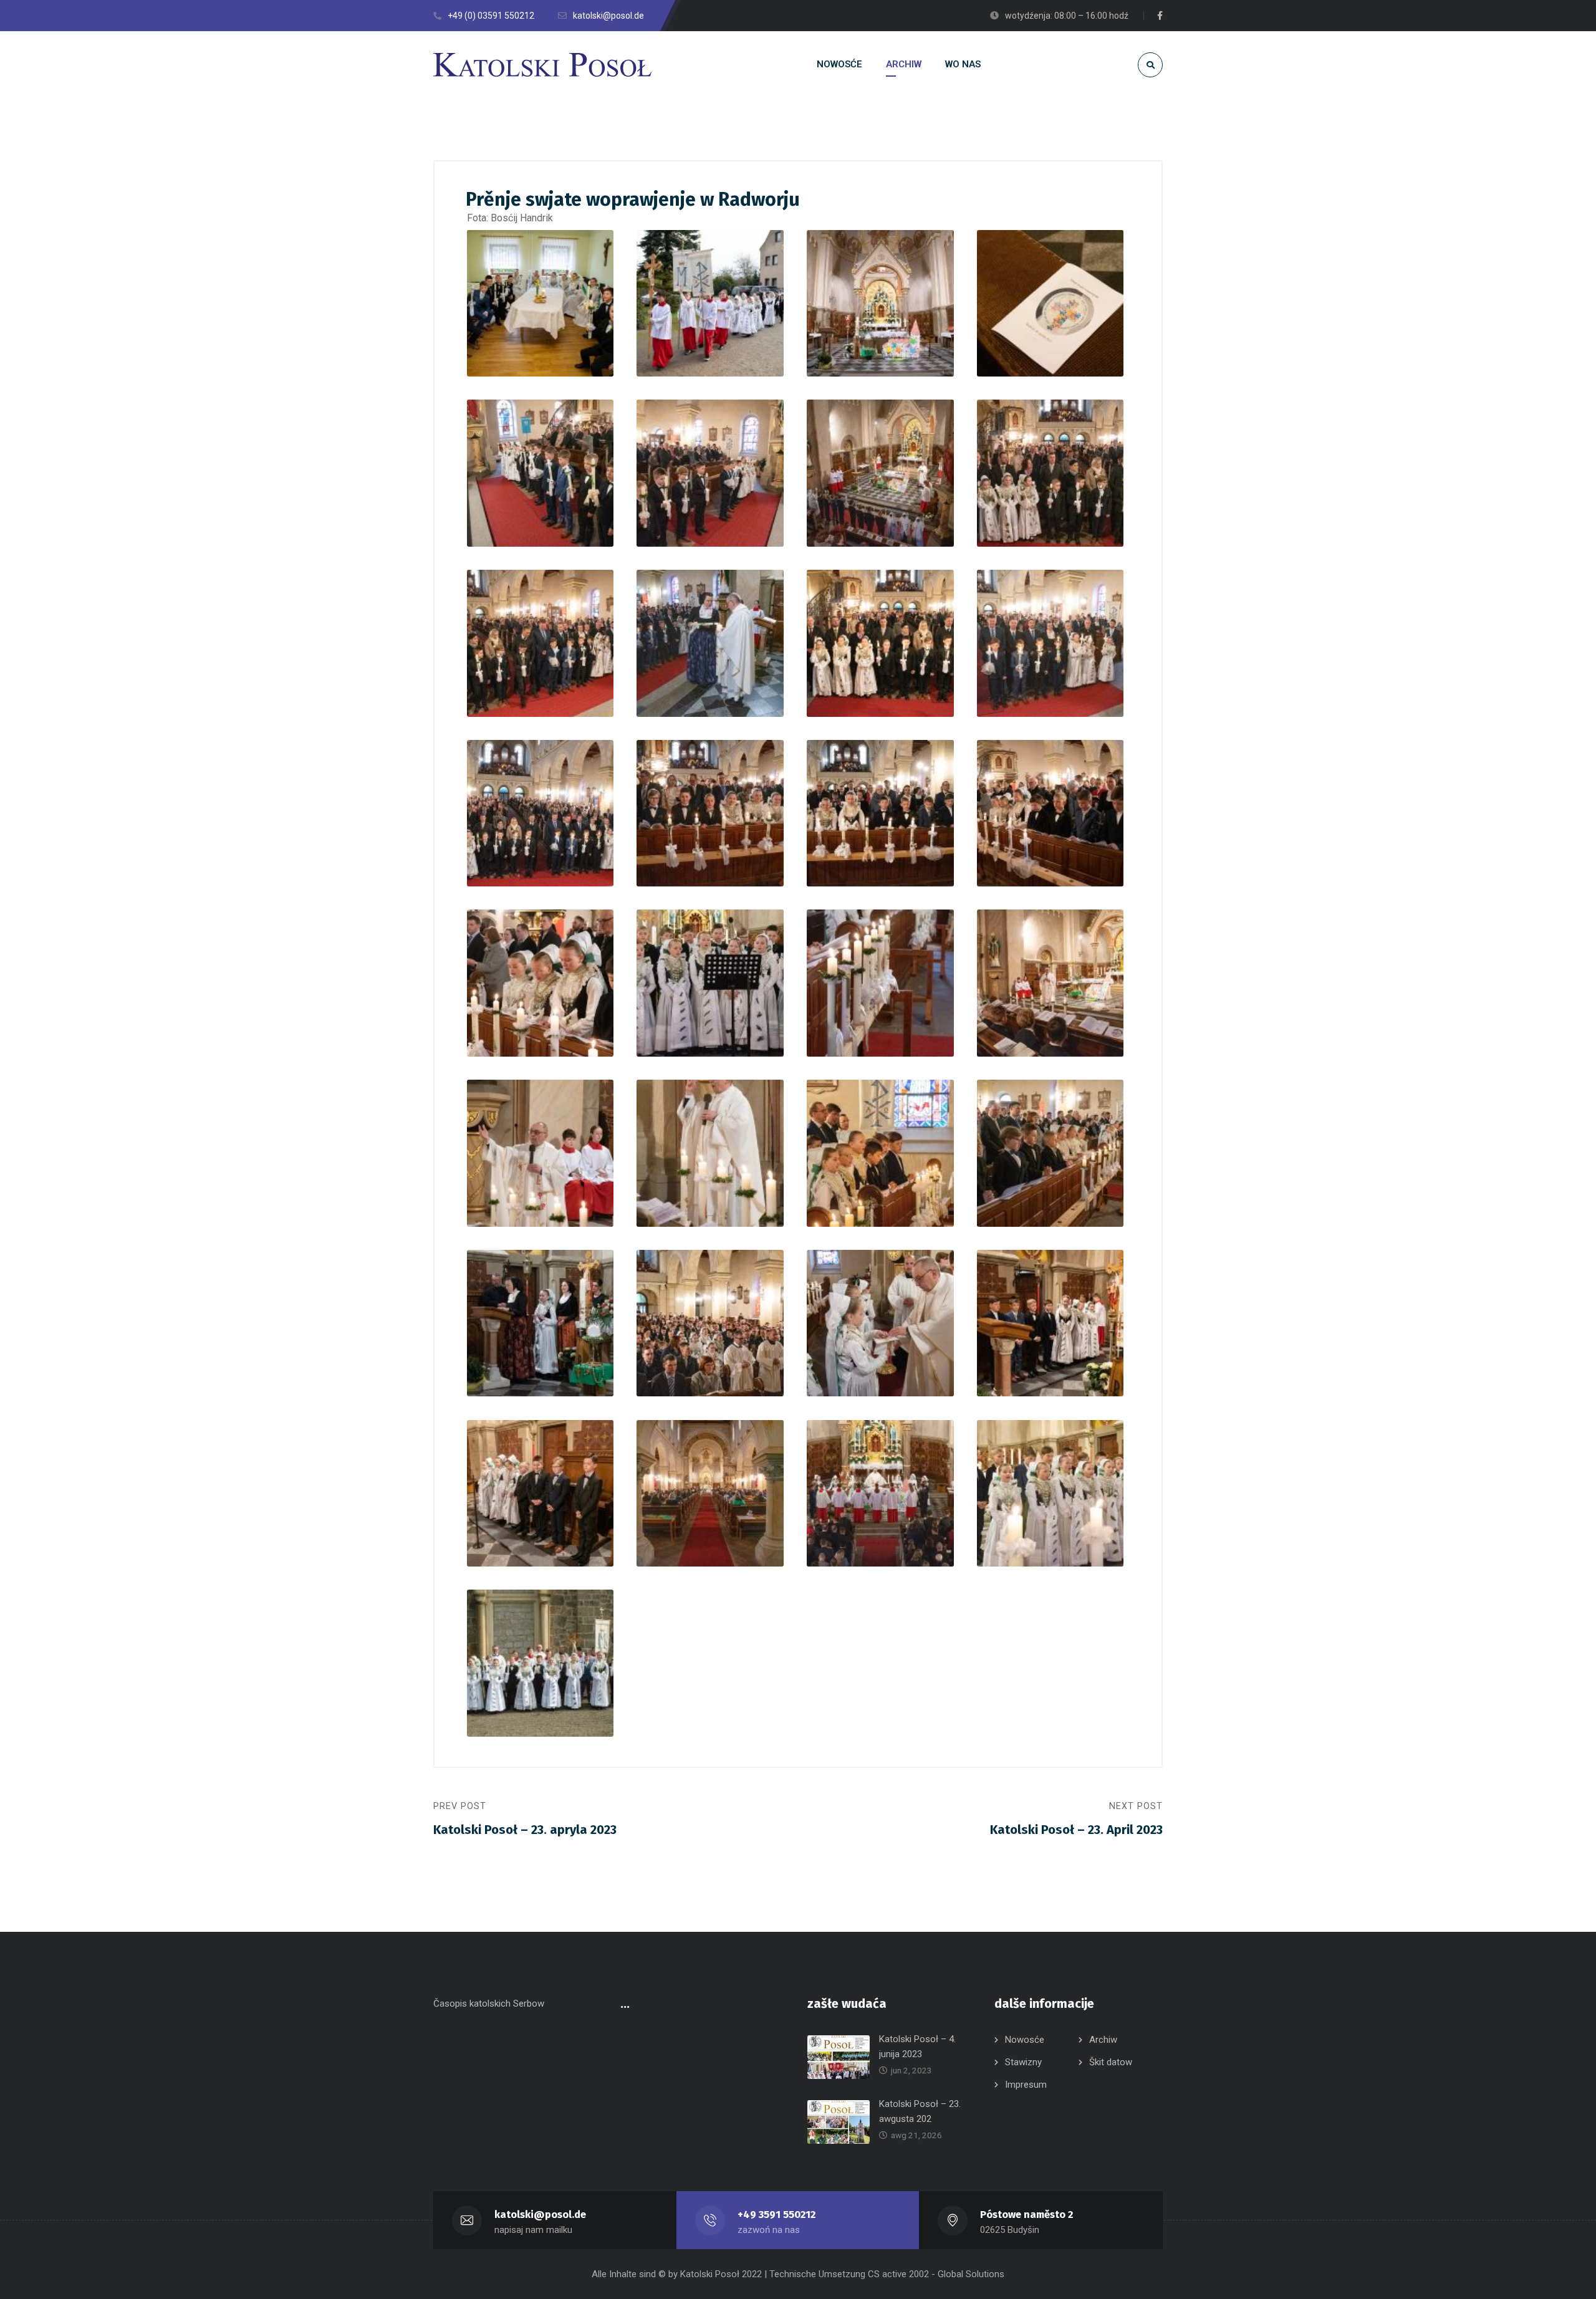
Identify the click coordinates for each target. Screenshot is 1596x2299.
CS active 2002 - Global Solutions (936, 2274)
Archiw (1103, 2040)
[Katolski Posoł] (542, 65)
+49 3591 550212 (776, 2215)
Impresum (1026, 2085)
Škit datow (1111, 2062)
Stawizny (1023, 2062)
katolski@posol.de (540, 2215)
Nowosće (1025, 2040)
